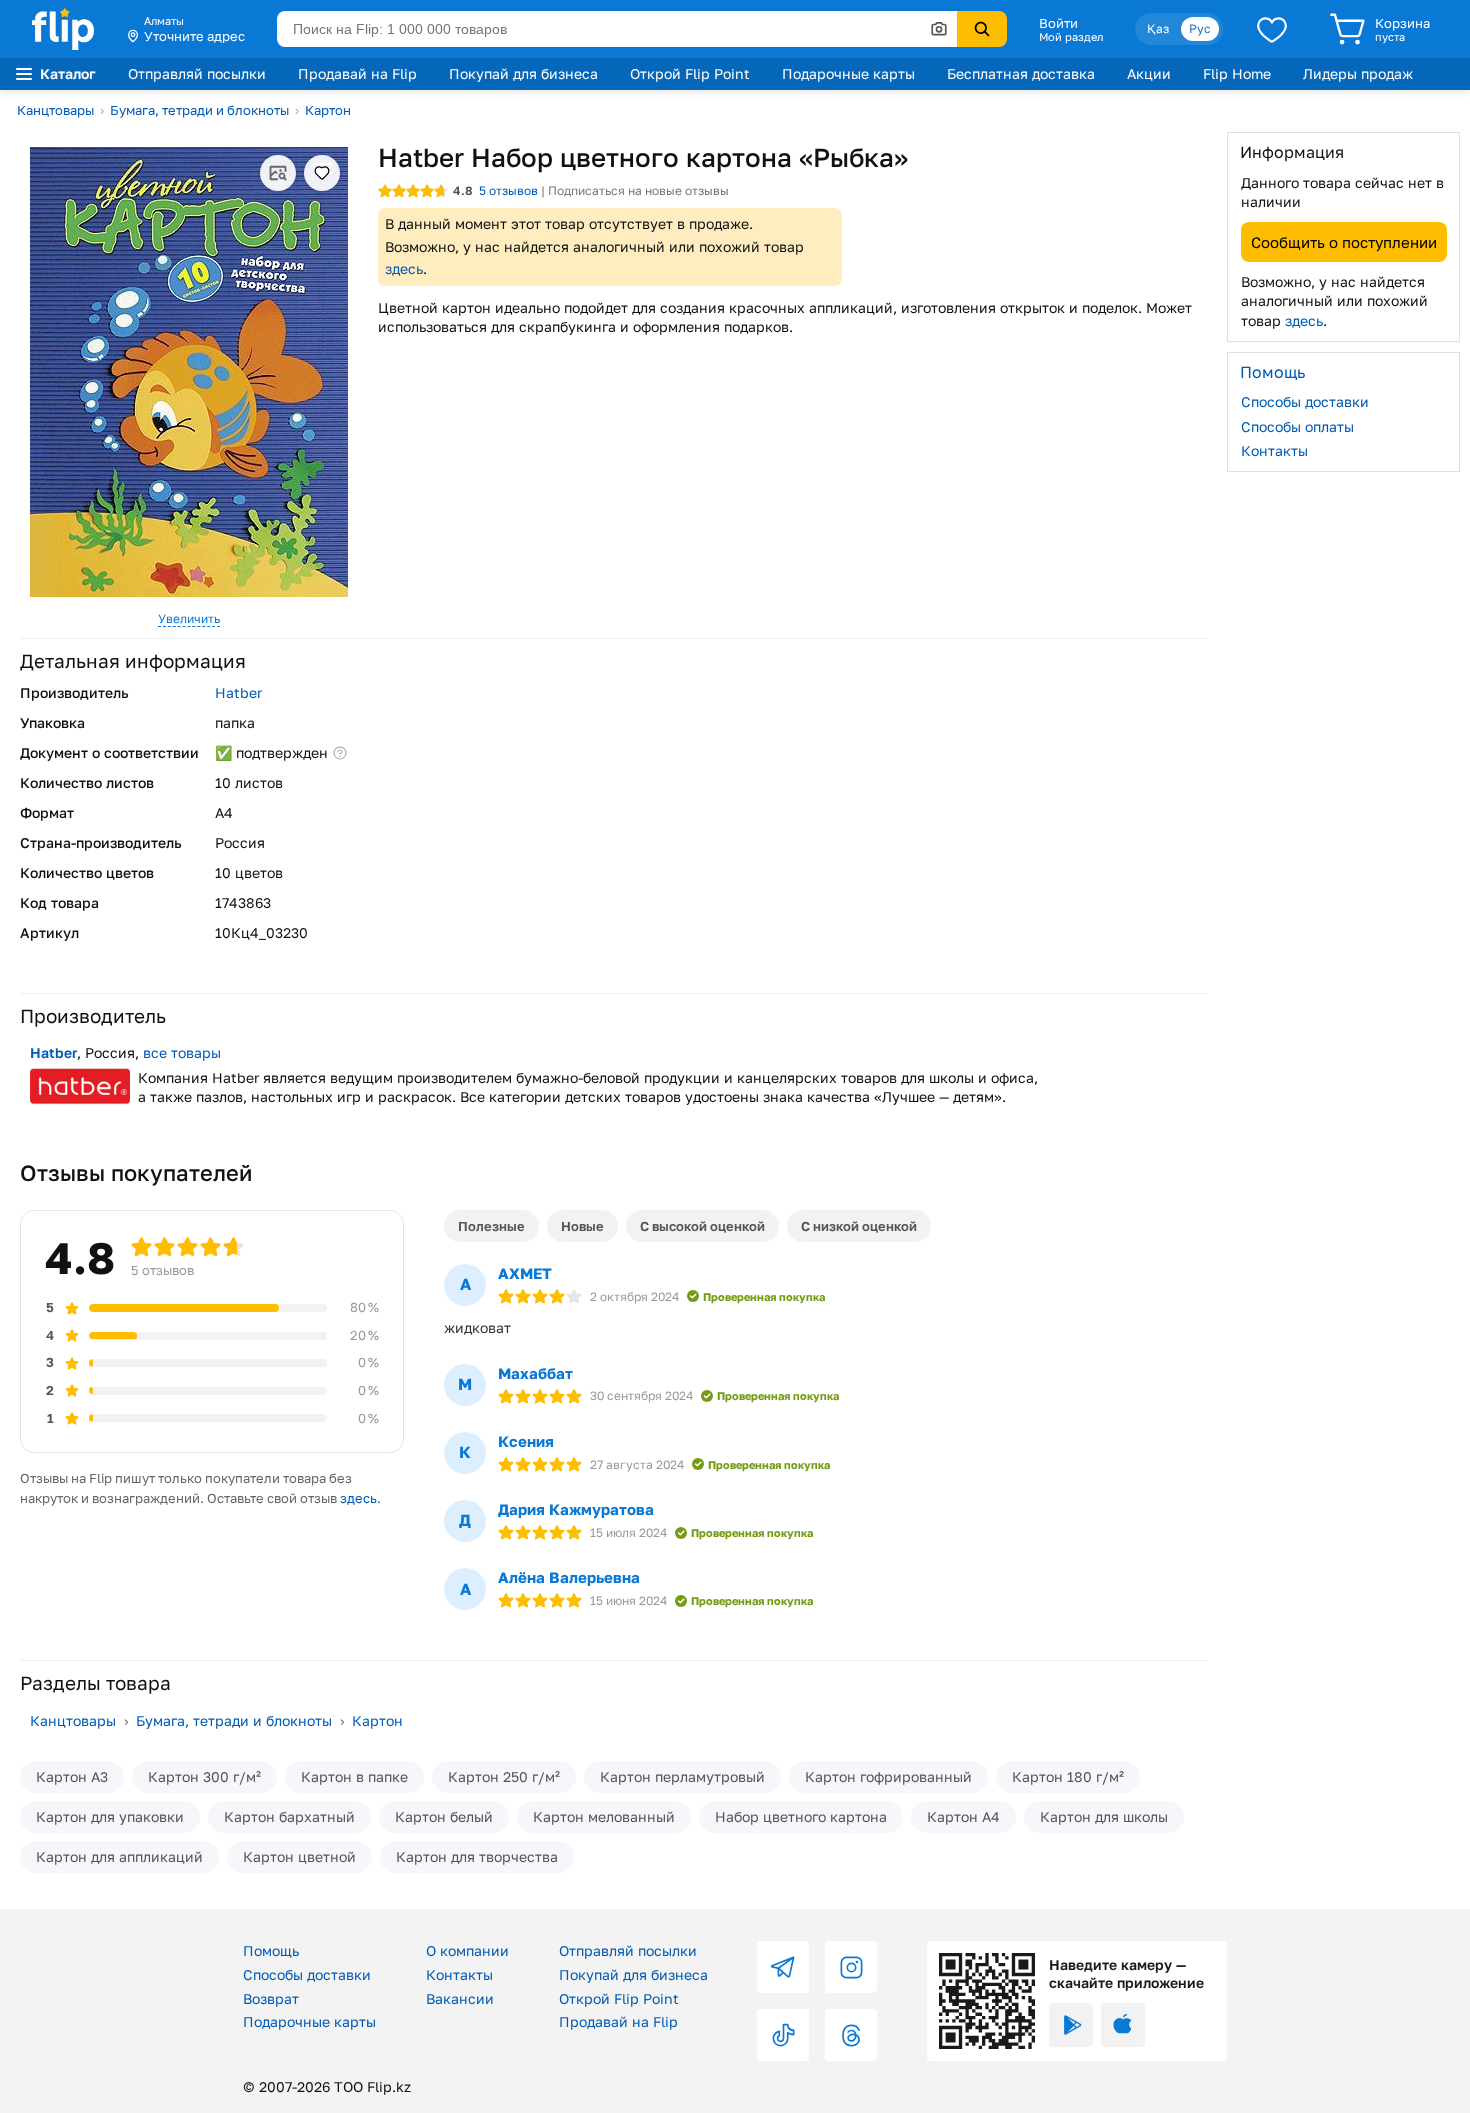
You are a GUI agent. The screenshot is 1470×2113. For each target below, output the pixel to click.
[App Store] (1123, 2025)
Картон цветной (299, 1856)
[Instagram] (851, 1967)
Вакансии (460, 1998)
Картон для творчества (477, 1856)
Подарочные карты (848, 73)
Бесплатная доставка (1021, 73)
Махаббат (535, 1373)
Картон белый (444, 1816)
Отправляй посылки (197, 73)
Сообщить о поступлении (1344, 241)
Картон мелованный (604, 1816)
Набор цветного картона (801, 1816)
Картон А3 (72, 1776)
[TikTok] (783, 2035)
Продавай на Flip (357, 73)
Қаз (1158, 28)
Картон (328, 110)
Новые (582, 1226)
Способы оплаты (1297, 425)
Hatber (238, 692)
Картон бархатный (289, 1816)
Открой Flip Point (690, 73)
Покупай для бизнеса (523, 73)
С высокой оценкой (702, 1226)
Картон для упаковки (110, 1816)
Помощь (271, 1950)
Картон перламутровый (682, 1776)
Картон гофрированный (888, 1776)
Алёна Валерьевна (569, 1577)
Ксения (526, 1441)
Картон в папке (354, 1776)
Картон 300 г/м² (204, 1776)
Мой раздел (1071, 37)
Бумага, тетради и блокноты (199, 110)
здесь (404, 268)
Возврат (271, 1998)
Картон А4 (963, 1816)
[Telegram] (783, 1967)
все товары (182, 1052)
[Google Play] (1071, 2025)
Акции (1149, 73)
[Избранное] (1272, 29)
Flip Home (1237, 73)
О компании (467, 1950)
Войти (1058, 23)
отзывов (508, 190)
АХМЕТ (525, 1273)
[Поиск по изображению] (939, 29)
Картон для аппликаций (119, 1856)
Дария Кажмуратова (576, 1509)
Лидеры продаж (1358, 73)
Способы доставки (1305, 401)
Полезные (491, 1226)
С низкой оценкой (859, 1226)
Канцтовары (55, 110)
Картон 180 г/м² (1068, 1776)
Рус (1200, 28)
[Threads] (851, 2035)
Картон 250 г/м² (504, 1776)
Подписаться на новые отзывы (638, 190)
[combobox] (617, 29)
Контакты (1274, 450)
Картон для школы (1104, 1816)
